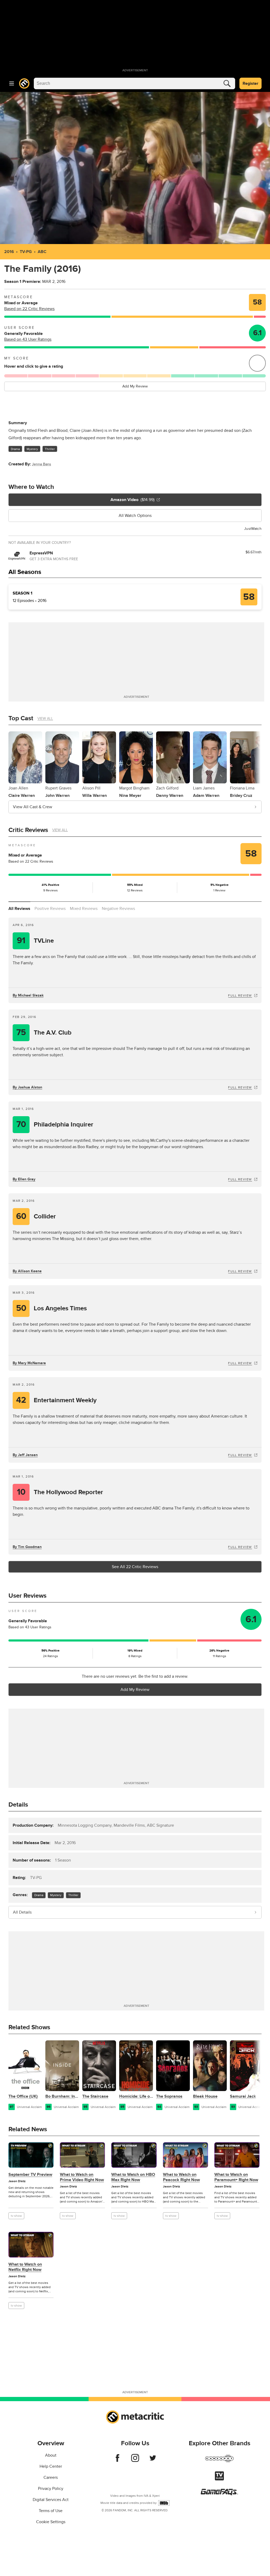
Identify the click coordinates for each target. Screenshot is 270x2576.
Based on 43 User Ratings (28, 339)
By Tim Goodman (27, 1547)
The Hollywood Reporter (60, 1492)
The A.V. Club (44, 1033)
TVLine (35, 941)
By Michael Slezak (28, 995)
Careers (51, 2477)
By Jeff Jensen (25, 1455)
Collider (36, 1216)
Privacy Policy (51, 2489)
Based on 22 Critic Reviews (29, 309)
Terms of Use (51, 2511)
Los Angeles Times (52, 1308)
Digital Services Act (51, 2500)
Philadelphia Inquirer (55, 1125)
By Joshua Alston (27, 1087)
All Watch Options (135, 516)
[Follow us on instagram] (135, 2461)
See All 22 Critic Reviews (135, 1567)
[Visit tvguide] (219, 2479)
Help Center (51, 2466)
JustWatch (253, 529)
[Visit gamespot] (219, 2462)
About (51, 2455)
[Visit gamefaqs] (219, 2494)
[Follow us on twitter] (153, 2461)
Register (250, 83)
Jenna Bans (42, 464)
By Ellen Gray (24, 1179)
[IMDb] (164, 2503)
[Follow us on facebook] (117, 2461)
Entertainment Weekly (56, 1400)
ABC (42, 252)
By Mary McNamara (29, 1363)
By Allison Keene (27, 1271)
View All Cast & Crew (33, 807)
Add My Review (135, 386)
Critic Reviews (28, 830)
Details (18, 1805)
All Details (22, 1912)
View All (45, 719)
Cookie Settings (51, 2522)
